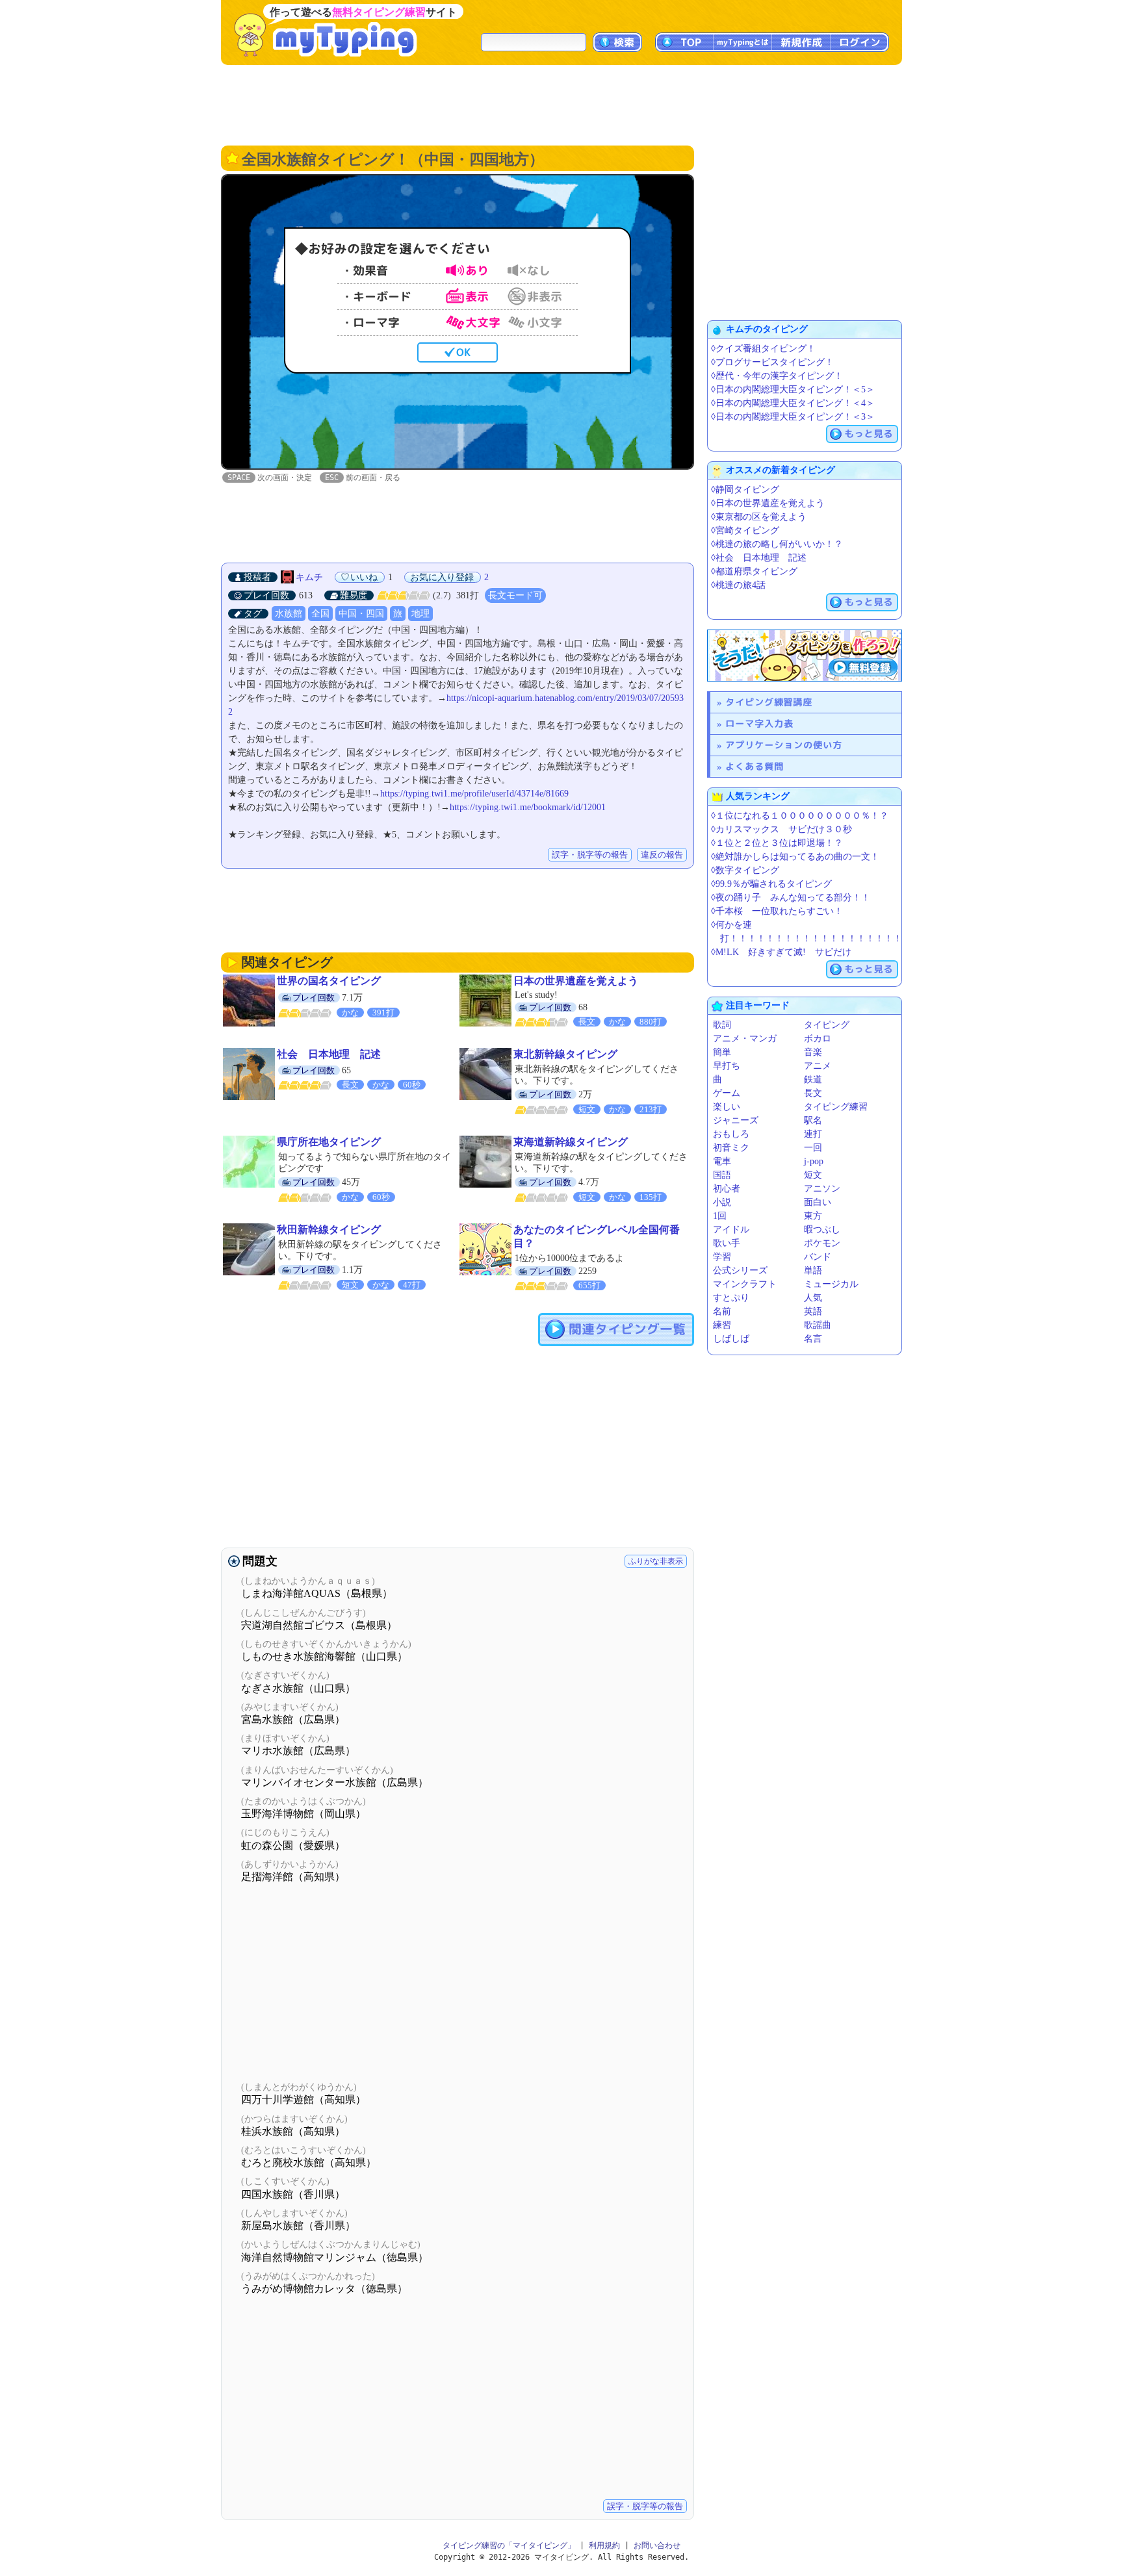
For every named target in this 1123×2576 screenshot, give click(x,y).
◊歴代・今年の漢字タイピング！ (777, 376)
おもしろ (731, 1134)
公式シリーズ (740, 1270)
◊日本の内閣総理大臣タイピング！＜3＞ (793, 417)
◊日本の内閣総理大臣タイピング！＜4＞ (793, 403)
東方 (813, 1216)
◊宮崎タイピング (745, 530)
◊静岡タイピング (745, 490)
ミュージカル (831, 1284)
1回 (720, 1216)
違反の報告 (662, 855)
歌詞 (722, 1025)
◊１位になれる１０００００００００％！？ (800, 816)
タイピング (827, 1025)
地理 (420, 614)
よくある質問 (755, 766)
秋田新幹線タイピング (329, 1230)
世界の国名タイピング (329, 981)
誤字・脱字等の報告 (590, 855)
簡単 (722, 1052)
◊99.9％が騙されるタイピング (771, 884)
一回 (813, 1148)
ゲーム (727, 1093)
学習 (722, 1257)
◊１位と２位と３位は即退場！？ (777, 843)
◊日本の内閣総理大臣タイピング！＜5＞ (793, 389)
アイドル (731, 1230)
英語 (813, 1311)
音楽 (813, 1052)
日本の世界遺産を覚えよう (576, 981)
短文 (813, 1175)
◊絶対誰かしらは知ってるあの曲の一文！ (795, 857)
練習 (722, 1325)
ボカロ (818, 1039)
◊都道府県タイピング (754, 571)
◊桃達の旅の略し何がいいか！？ (777, 544)
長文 (813, 1093)
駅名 (813, 1120)
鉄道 (813, 1079)
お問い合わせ (657, 2545)
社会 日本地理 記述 (329, 1054)
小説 (722, 1202)
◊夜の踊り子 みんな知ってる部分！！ (791, 898)
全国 (320, 614)
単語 (813, 1270)
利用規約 (604, 2545)
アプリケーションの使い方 (784, 745)
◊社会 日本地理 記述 (759, 558)
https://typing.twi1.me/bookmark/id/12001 (528, 807)
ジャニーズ (736, 1120)
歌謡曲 (818, 1325)
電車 (722, 1161)
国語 (722, 1175)
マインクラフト (745, 1284)
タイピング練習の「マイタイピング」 (509, 2545)
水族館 (289, 614)
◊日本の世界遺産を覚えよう (768, 503)
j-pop (814, 1161)
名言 (813, 1339)
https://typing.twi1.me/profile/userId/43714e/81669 (474, 794)
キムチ (309, 577)
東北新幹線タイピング (565, 1054)
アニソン (822, 1189)
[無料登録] (805, 656)
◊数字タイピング (745, 870)
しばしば (731, 1339)
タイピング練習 (836, 1107)
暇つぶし (822, 1230)
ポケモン (822, 1243)
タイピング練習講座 (769, 702)
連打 (813, 1134)
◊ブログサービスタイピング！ (772, 362)
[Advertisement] (561, 104)
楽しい (727, 1107)
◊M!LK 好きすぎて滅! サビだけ (781, 952)
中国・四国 (361, 614)
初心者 (727, 1189)
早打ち (727, 1066)
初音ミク (731, 1148)
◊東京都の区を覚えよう (759, 517)
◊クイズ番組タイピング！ (763, 349)
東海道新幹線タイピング (571, 1142)
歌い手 (727, 1243)
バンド (818, 1257)
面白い (818, 1202)
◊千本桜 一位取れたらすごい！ (777, 911)
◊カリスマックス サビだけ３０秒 (781, 829)
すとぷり (731, 1298)
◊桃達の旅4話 (738, 585)
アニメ (818, 1066)
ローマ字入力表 (759, 723)
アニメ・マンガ (745, 1039)
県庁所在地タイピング (329, 1142)
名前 (722, 1311)
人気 (813, 1298)
